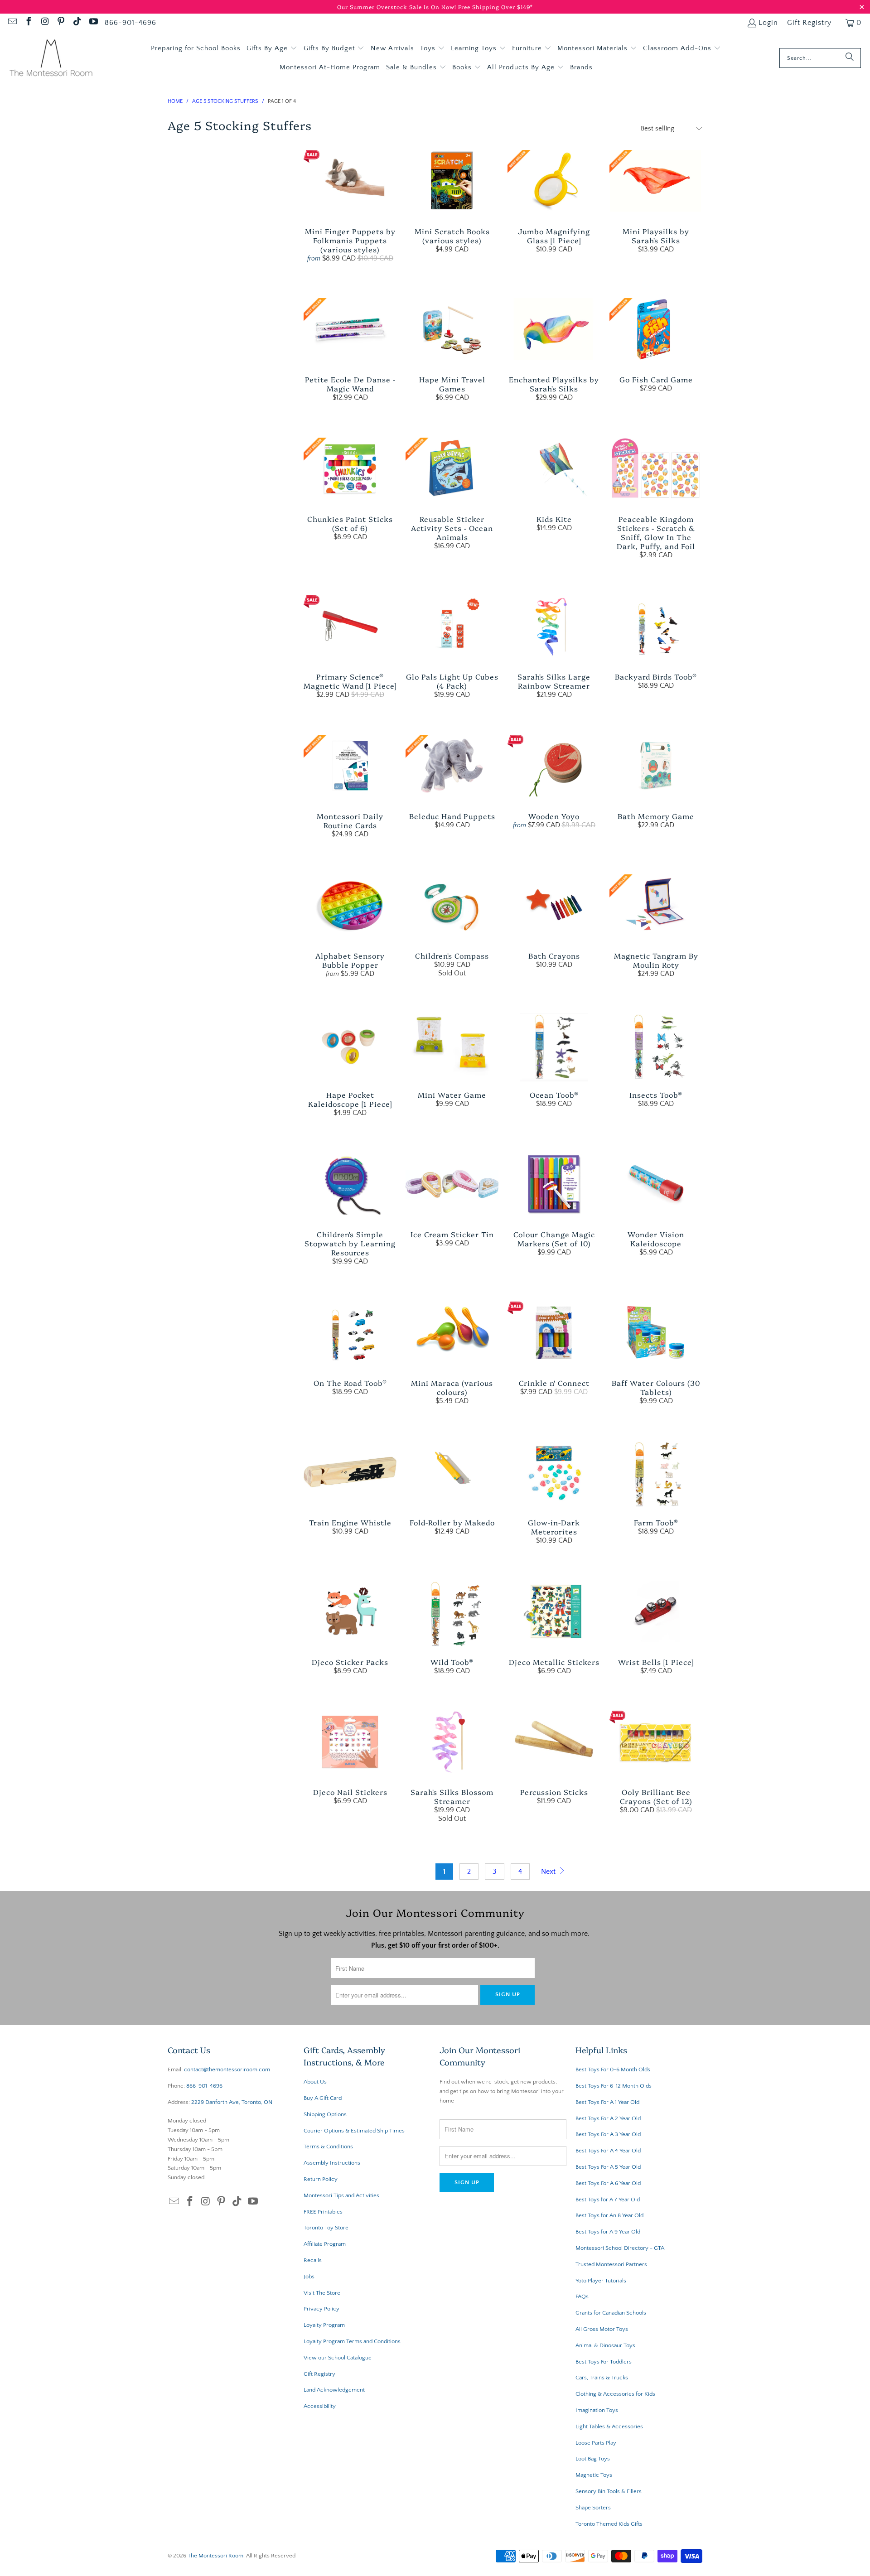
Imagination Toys (597, 2410)
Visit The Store (322, 2293)
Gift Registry (809, 23)
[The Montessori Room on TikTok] (77, 23)
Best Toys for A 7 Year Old (608, 2200)
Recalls (313, 2260)
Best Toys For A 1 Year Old (607, 2102)
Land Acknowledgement (334, 2390)
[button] (272, 48)
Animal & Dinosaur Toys (605, 2345)
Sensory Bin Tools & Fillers (609, 2491)
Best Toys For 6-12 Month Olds (614, 2086)
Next (549, 1872)
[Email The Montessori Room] (12, 23)
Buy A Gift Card (323, 2098)
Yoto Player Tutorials (601, 2281)
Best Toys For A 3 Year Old (608, 2134)
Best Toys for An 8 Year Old (609, 2215)
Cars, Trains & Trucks (602, 2378)
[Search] (850, 58)
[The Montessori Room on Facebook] (28, 23)
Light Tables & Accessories (609, 2426)
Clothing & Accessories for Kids (615, 2394)
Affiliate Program (325, 2244)
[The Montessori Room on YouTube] (93, 23)
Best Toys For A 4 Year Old (608, 2151)
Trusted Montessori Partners (611, 2264)
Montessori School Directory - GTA (620, 2248)
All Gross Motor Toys (602, 2329)
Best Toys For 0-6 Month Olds (613, 2069)
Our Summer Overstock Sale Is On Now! (398, 7)
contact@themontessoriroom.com (227, 2069)
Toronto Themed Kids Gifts (609, 2524)
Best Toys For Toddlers (604, 2362)
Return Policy (321, 2179)
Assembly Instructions (332, 2163)
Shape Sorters (593, 2508)
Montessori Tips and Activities (341, 2195)
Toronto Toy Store (326, 2228)
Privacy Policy (321, 2309)
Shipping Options (325, 2114)
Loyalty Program (324, 2325)
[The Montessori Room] (51, 58)
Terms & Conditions (328, 2147)
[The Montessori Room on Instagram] (44, 23)
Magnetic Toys (594, 2475)
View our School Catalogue (338, 2358)
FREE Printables (323, 2212)
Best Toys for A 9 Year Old (608, 2232)
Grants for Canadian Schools (611, 2313)
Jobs (309, 2277)
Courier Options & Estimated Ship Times (354, 2131)
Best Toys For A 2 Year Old (608, 2118)
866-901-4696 (130, 23)
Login (768, 23)
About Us (315, 2082)
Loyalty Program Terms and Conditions (352, 2341)
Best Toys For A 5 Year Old (608, 2167)
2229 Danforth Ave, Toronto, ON (232, 2102)
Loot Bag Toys (593, 2459)
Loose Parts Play (596, 2443)
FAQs (582, 2296)
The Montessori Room (215, 2556)
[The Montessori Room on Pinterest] (61, 23)
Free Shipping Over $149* (495, 7)
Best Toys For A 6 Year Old (608, 2183)
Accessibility (320, 2406)
